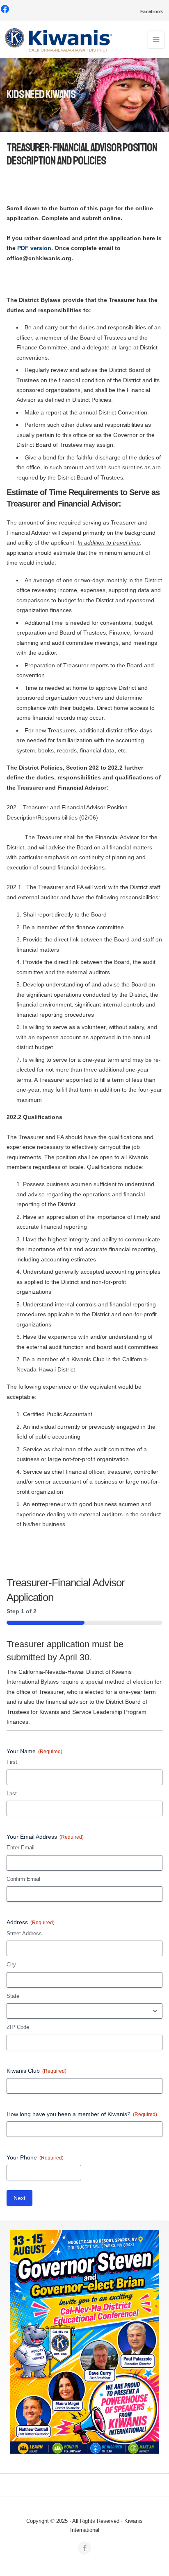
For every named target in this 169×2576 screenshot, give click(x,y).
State (13, 1996)
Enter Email (21, 1848)
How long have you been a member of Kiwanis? (82, 2114)
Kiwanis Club (37, 2071)
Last (12, 1794)
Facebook (152, 11)
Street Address (24, 1933)
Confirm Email (23, 1879)
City (11, 1965)
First (12, 1762)
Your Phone (35, 2157)
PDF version (34, 248)
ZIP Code (18, 2027)
